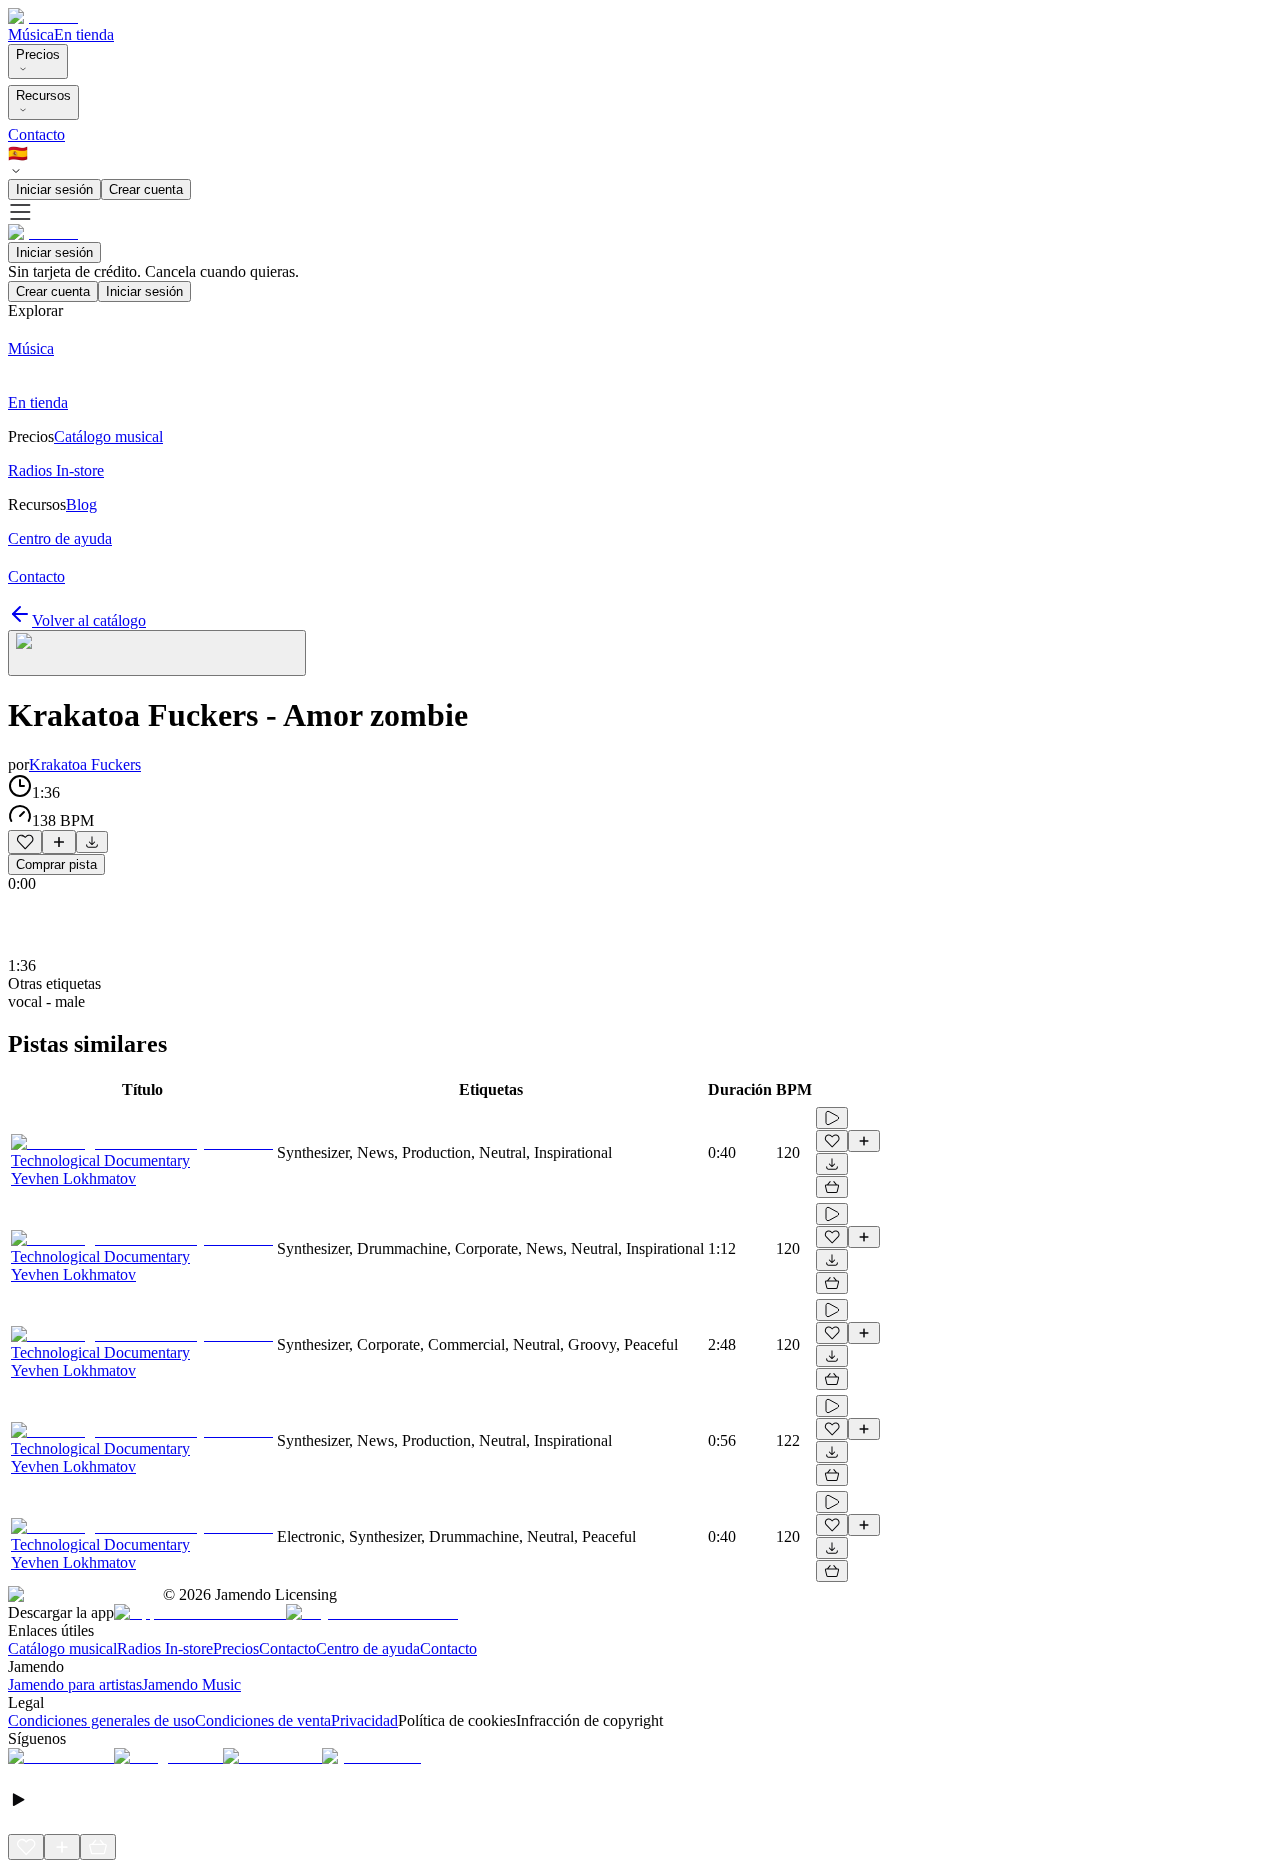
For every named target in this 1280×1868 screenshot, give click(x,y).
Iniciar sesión (54, 189)
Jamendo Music (191, 1684)
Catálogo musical (62, 1648)
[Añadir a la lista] (59, 842)
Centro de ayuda (368, 1648)
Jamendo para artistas (75, 1684)
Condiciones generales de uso (101, 1720)
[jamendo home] (43, 16)
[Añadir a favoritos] (25, 842)
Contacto (36, 134)
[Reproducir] (832, 1118)
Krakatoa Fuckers (85, 764)
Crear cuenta (146, 189)
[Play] (157, 653)
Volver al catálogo (89, 620)
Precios (38, 54)
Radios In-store (165, 1648)
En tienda (84, 34)
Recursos (43, 95)
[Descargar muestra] (92, 842)
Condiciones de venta (263, 1720)
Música (31, 34)
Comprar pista (56, 864)
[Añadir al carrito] (832, 1187)
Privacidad (364, 1720)
